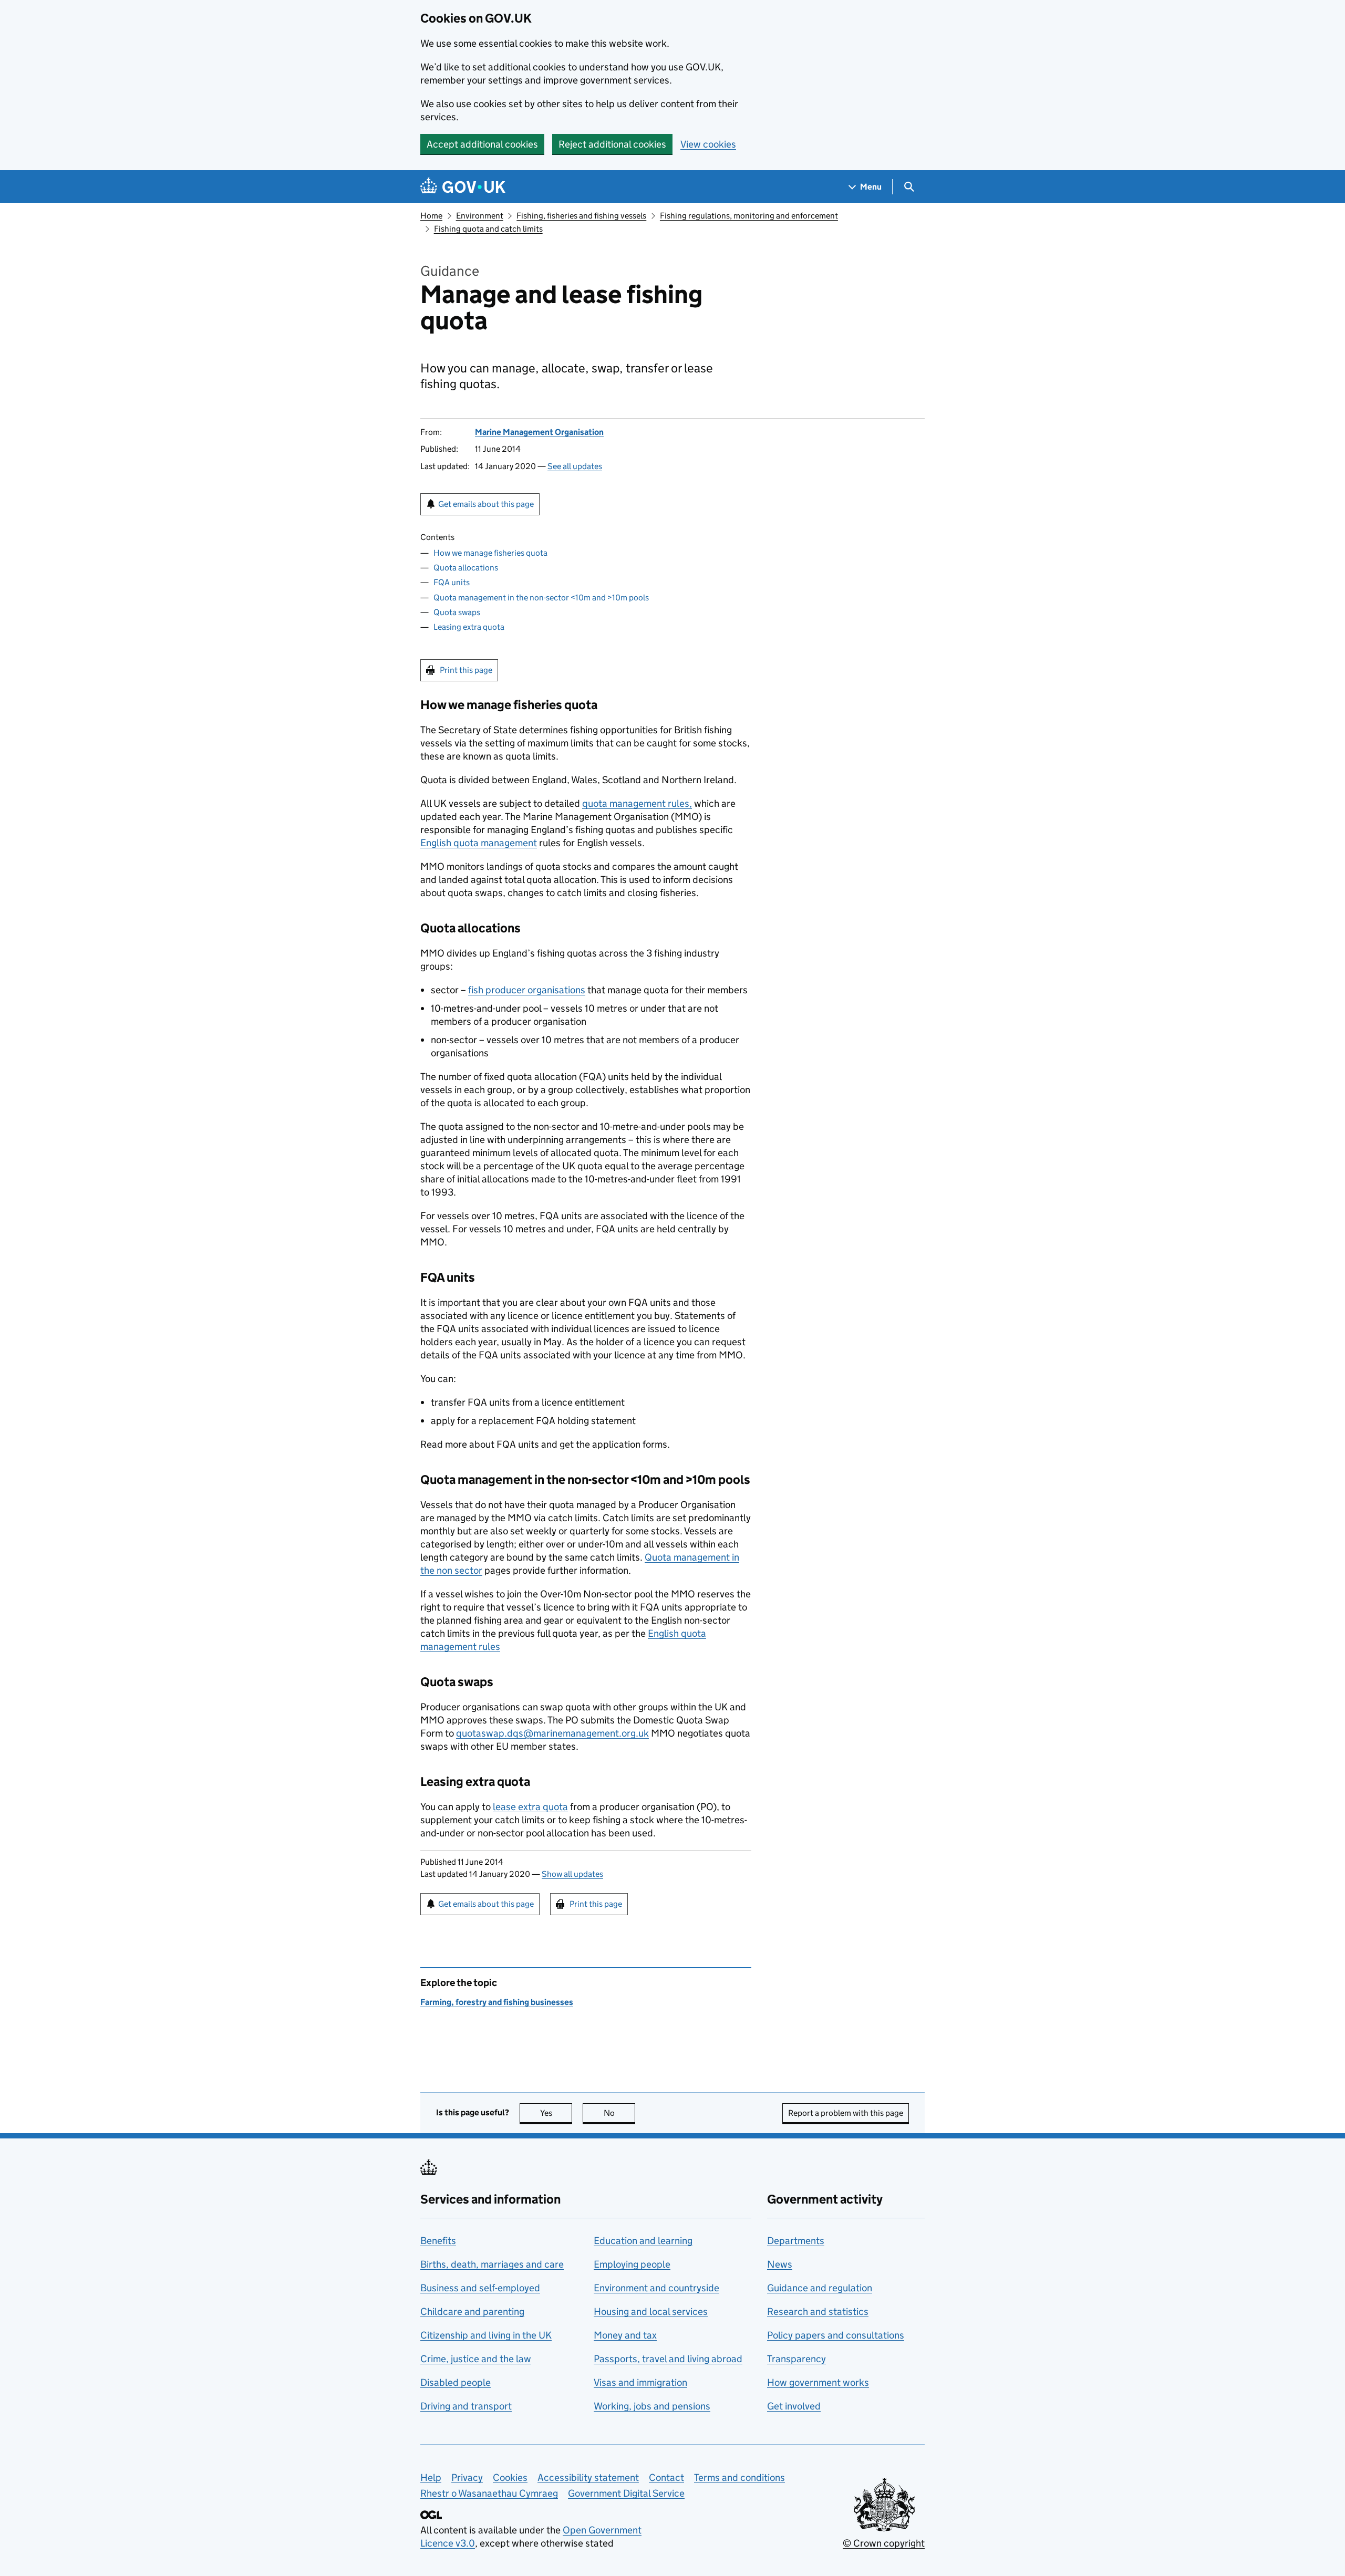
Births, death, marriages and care (492, 2264)
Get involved (794, 2406)
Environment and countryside (656, 2288)
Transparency (796, 2359)
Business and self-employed (480, 2288)
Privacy (467, 2478)
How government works (818, 2382)
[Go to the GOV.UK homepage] (463, 187)
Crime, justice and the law (476, 2359)
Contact (666, 2478)
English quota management (479, 843)
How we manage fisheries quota (490, 553)
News (780, 2264)
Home (431, 216)
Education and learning (643, 2241)
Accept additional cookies (482, 144)
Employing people (632, 2264)
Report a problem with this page (846, 2113)
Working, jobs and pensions (652, 2406)
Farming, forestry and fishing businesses (497, 2002)
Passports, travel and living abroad (668, 2359)
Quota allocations (466, 568)
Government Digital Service (626, 2493)
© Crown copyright (884, 2543)
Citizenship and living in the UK (486, 2335)
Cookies (510, 2478)
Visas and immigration (640, 2382)
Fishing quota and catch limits (488, 229)
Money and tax (625, 2335)
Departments (796, 2241)
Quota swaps (457, 612)
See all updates (575, 466)
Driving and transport (466, 2406)
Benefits (438, 2241)
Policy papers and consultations (836, 2335)
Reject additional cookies (612, 144)
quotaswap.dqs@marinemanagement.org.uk (552, 1733)
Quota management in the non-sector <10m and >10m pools (541, 598)
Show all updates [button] (572, 1874)
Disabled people (456, 2382)
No (619, 2113)
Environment (480, 216)
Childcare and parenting (472, 2312)
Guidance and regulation (820, 2288)
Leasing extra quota (469, 627)
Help (431, 2478)
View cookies (708, 144)
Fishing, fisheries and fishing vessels (581, 216)
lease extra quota (530, 1807)
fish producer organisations (527, 990)
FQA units (452, 582)
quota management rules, (637, 803)
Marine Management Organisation (539, 432)
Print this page (466, 670)
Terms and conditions (739, 2478)
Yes (556, 2113)
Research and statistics (818, 2312)
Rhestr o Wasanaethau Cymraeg (489, 2493)
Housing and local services (651, 2312)
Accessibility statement (588, 2478)
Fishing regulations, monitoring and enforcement (749, 216)
